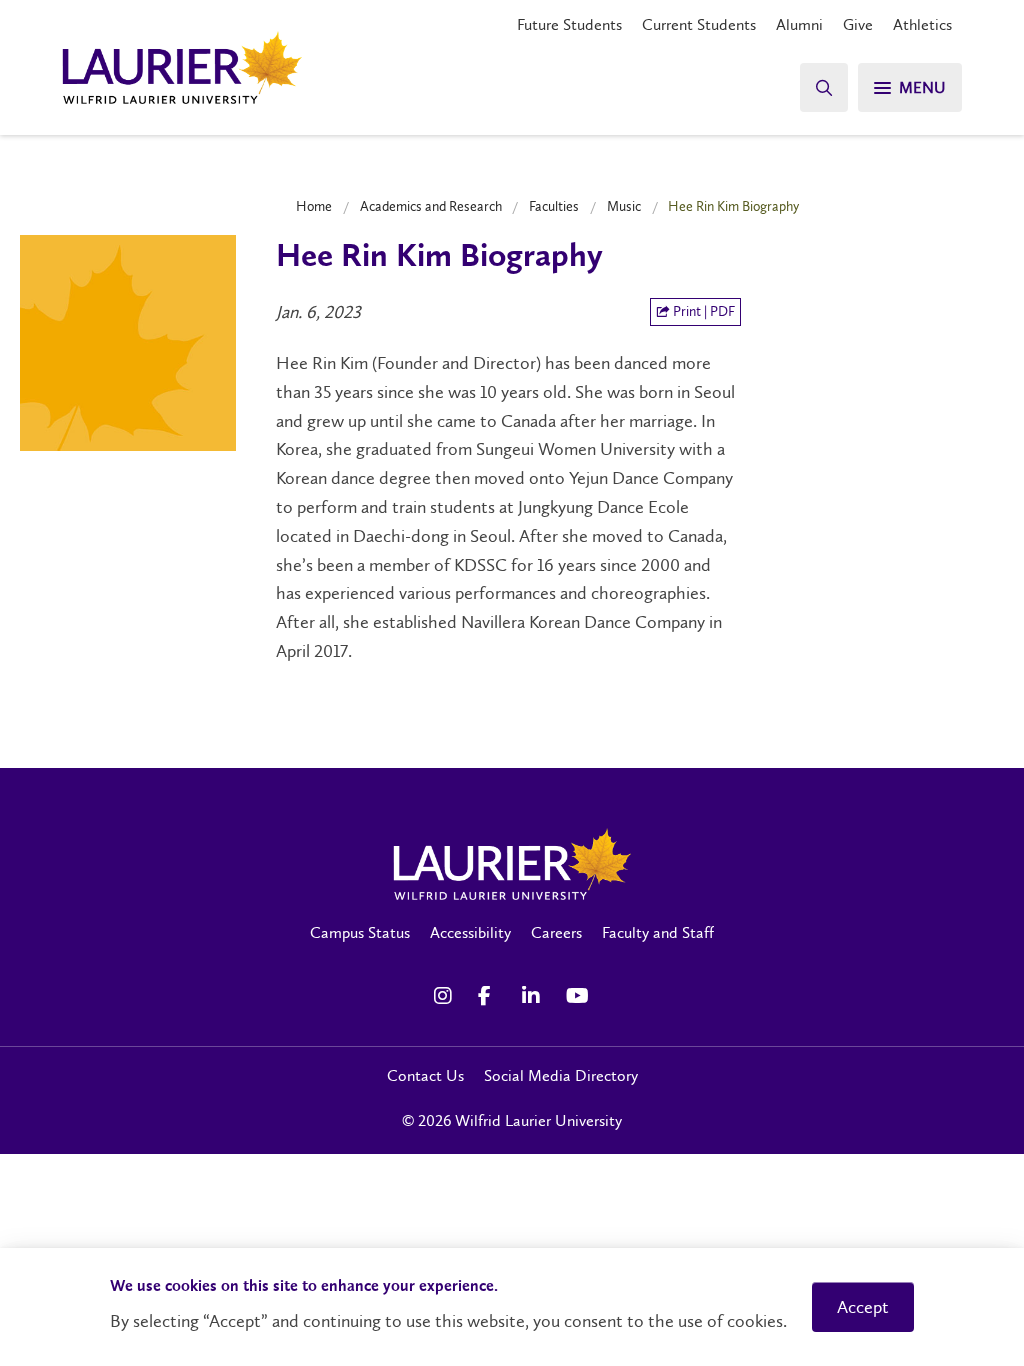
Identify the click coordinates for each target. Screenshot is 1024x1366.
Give (858, 24)
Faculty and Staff (658, 932)
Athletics (922, 24)
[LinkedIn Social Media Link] (534, 996)
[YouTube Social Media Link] (578, 996)
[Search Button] (824, 87)
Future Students (569, 24)
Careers (556, 932)
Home (314, 206)
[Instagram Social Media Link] (446, 996)
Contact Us (425, 1075)
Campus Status (360, 932)
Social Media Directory (561, 1075)
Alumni (799, 24)
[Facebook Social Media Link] (490, 996)
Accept (863, 1307)
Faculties (554, 206)
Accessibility (470, 932)
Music (624, 206)
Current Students (699, 24)
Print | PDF (702, 311)
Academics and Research (431, 206)
